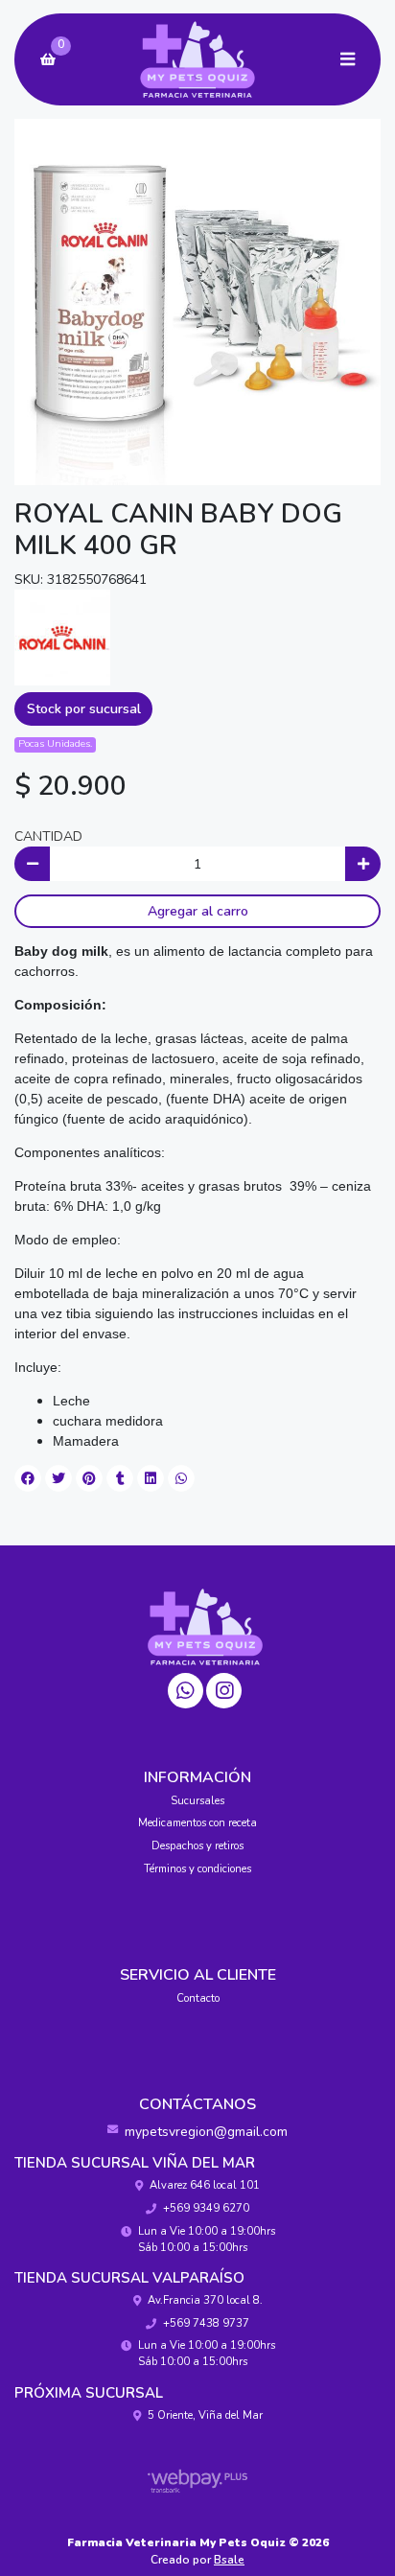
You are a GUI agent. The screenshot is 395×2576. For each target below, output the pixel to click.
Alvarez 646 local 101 (205, 2185)
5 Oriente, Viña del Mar (205, 2415)
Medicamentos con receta (197, 1823)
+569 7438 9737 (206, 2323)
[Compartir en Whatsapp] (181, 1478)
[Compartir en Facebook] (28, 1478)
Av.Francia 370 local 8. (205, 2300)
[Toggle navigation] (347, 59)
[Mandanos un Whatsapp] (186, 1691)
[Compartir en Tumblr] (120, 1478)
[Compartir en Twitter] (58, 1478)
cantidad (48, 836)
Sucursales (197, 1801)
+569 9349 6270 (206, 2208)
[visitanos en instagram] (224, 1691)
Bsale (229, 2560)
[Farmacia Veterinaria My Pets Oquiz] (197, 60)
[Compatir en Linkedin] (151, 1478)
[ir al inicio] (205, 1627)
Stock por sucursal (84, 709)
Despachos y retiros (197, 1846)
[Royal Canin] (62, 636)
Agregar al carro (198, 911)
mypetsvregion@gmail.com (206, 2132)
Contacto (198, 1998)
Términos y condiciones (197, 1869)
